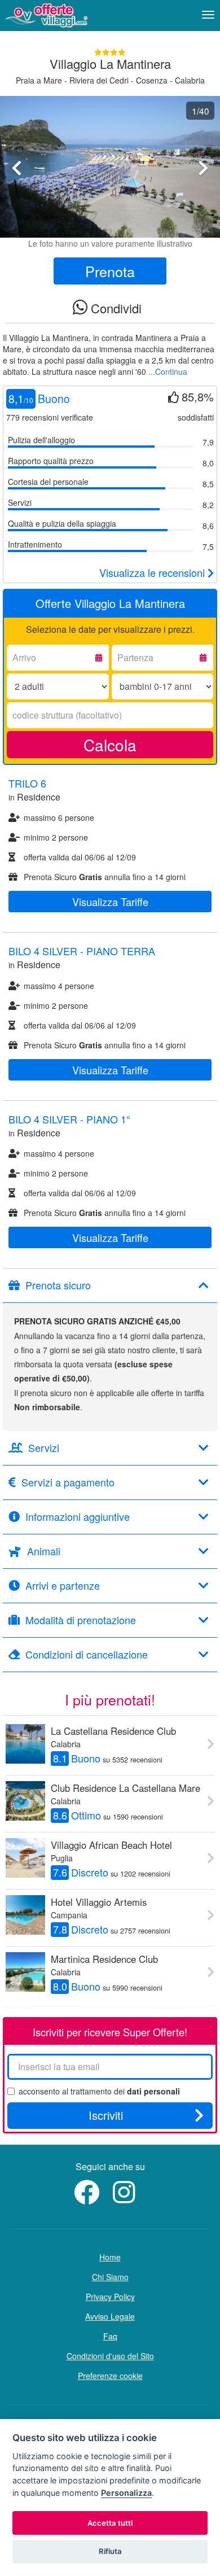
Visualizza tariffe (110, 902)
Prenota (110, 271)
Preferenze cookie (110, 2376)
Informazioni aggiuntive (78, 1517)
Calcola (110, 745)
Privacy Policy (110, 2297)
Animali (44, 1551)
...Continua (168, 371)
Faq (110, 2336)
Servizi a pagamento (68, 1482)
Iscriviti (106, 2115)
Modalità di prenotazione (81, 1620)
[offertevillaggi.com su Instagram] (127, 2198)
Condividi (115, 308)
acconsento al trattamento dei (99, 2091)
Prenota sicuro (58, 1285)
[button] (17, 197)
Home (110, 2257)
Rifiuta (110, 2551)
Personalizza (126, 2493)
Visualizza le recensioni (153, 572)
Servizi (44, 1448)
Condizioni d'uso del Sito (110, 2356)
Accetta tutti (110, 2523)
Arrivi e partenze (63, 1586)
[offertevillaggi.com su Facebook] (89, 2198)
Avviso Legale (110, 2316)
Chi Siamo (110, 2277)
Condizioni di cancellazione (87, 1655)
